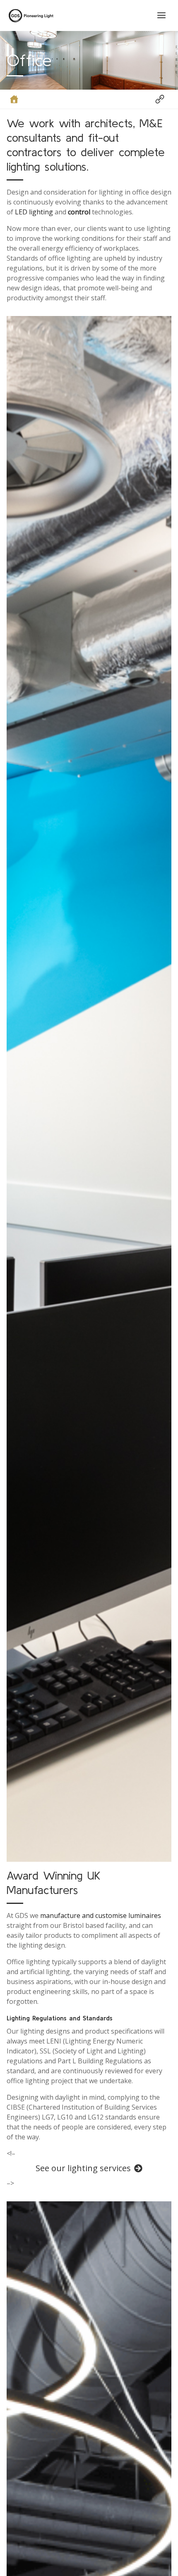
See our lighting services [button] (83, 2168)
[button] (161, 99)
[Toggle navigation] (161, 15)
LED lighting (34, 212)
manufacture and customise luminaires (101, 1915)
